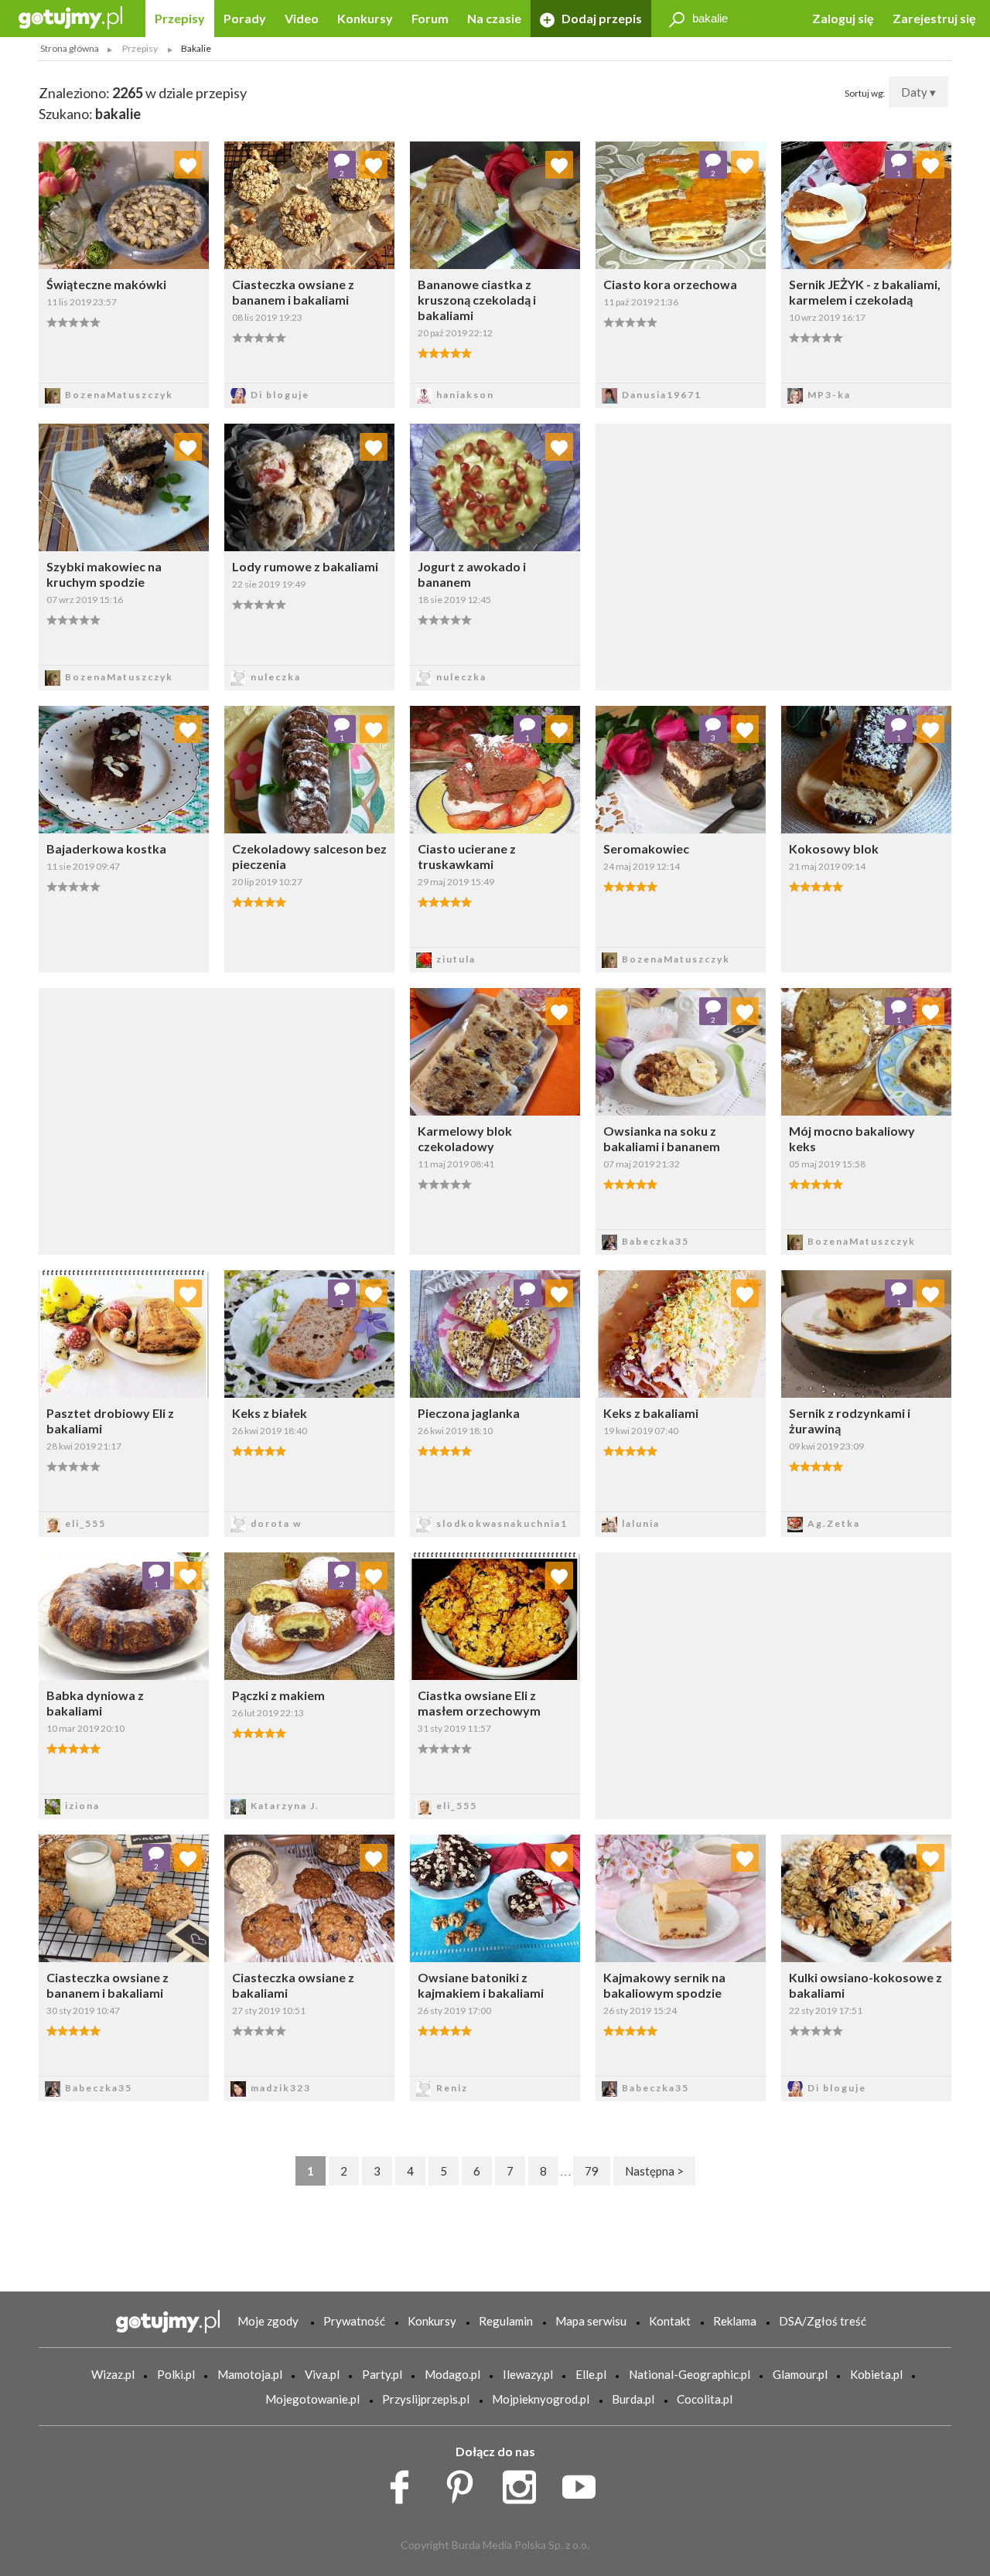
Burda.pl (633, 2399)
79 (592, 2171)
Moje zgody (268, 2321)
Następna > (654, 2171)
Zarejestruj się (934, 18)
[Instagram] (525, 2483)
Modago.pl (452, 2374)
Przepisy (180, 18)
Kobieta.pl (876, 2374)
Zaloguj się (843, 18)
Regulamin (506, 2321)
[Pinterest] (465, 2483)
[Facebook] (405, 2483)
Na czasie (494, 18)
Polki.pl (176, 2374)
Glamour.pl (800, 2374)
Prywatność (354, 2321)
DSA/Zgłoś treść (823, 2321)
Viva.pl (322, 2374)
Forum (430, 18)
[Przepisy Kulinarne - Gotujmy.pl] (70, 17)
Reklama (735, 2321)
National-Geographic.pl (690, 2374)
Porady (245, 18)
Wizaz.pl (113, 2374)
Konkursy (365, 18)
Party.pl (382, 2374)
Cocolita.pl (705, 2399)
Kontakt (670, 2321)
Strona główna (70, 48)
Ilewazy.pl (528, 2374)
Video (302, 18)
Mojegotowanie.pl (312, 2399)
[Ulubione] (188, 165)
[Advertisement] (217, 1119)
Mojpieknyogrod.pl (541, 2399)
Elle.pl (591, 2374)
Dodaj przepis (601, 18)
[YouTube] (584, 2483)
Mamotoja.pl (250, 2374)
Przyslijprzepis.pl (426, 2399)
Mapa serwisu (591, 2321)
